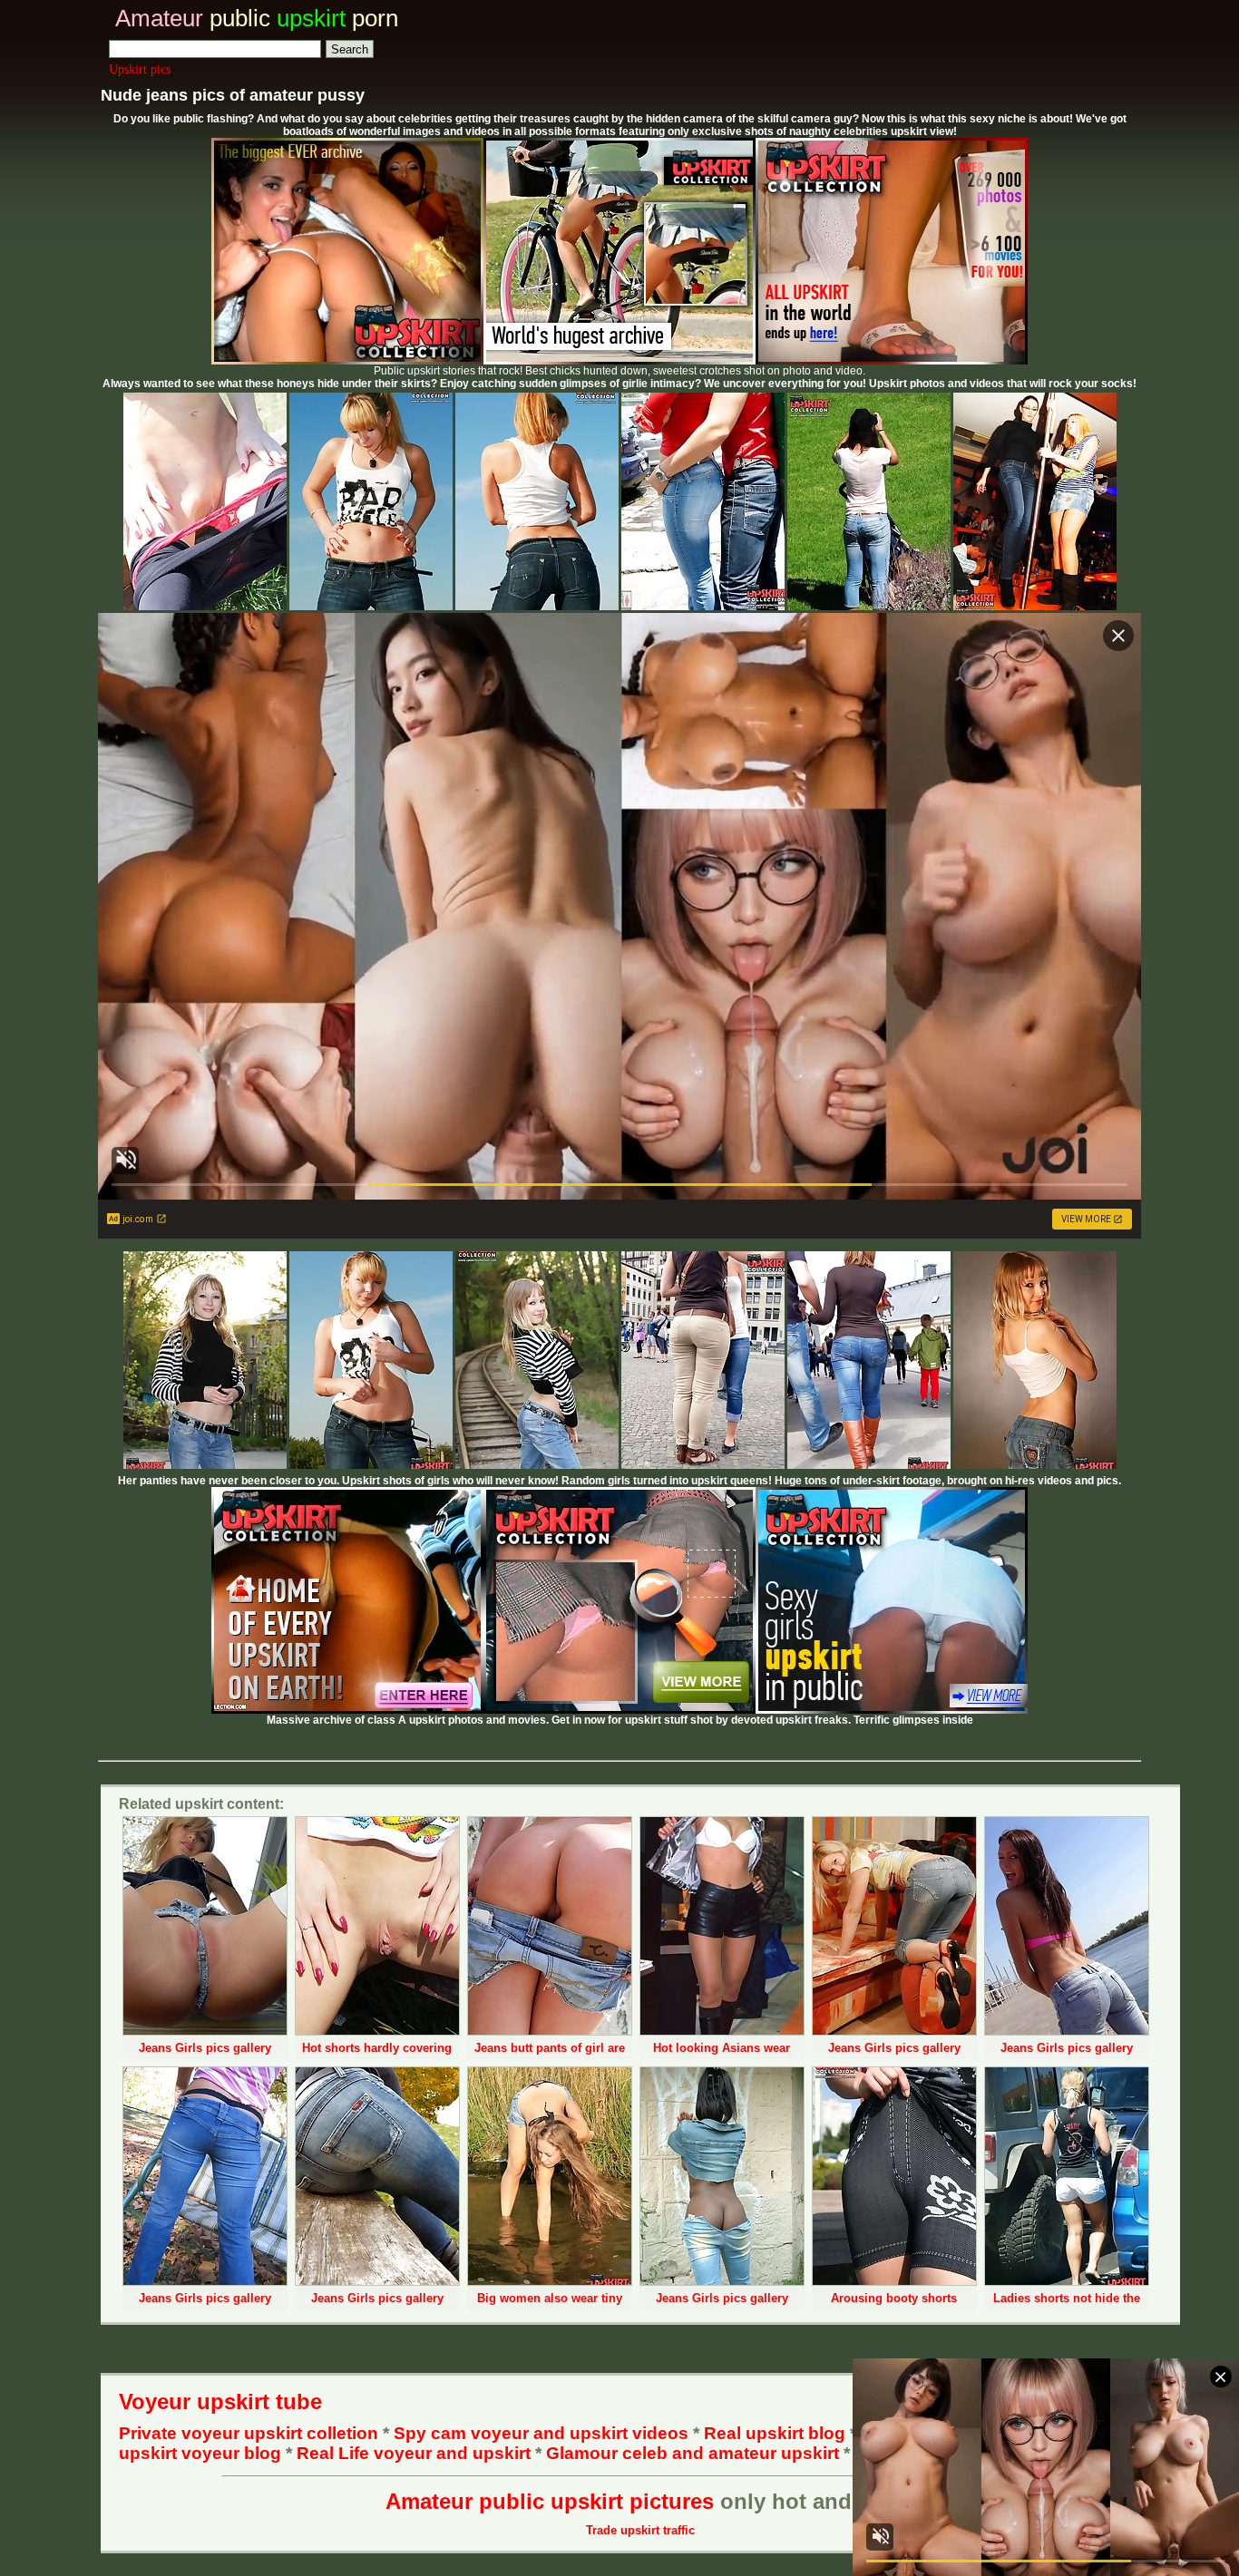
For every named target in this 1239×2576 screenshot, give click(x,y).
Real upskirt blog (775, 2433)
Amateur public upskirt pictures (550, 2501)
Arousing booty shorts (894, 2298)
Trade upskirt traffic (640, 2530)
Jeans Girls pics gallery (205, 2048)
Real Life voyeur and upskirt (414, 2453)
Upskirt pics (140, 69)
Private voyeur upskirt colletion (249, 2433)
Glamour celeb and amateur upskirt (695, 2453)
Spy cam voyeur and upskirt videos (541, 2433)
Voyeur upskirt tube (220, 2401)
